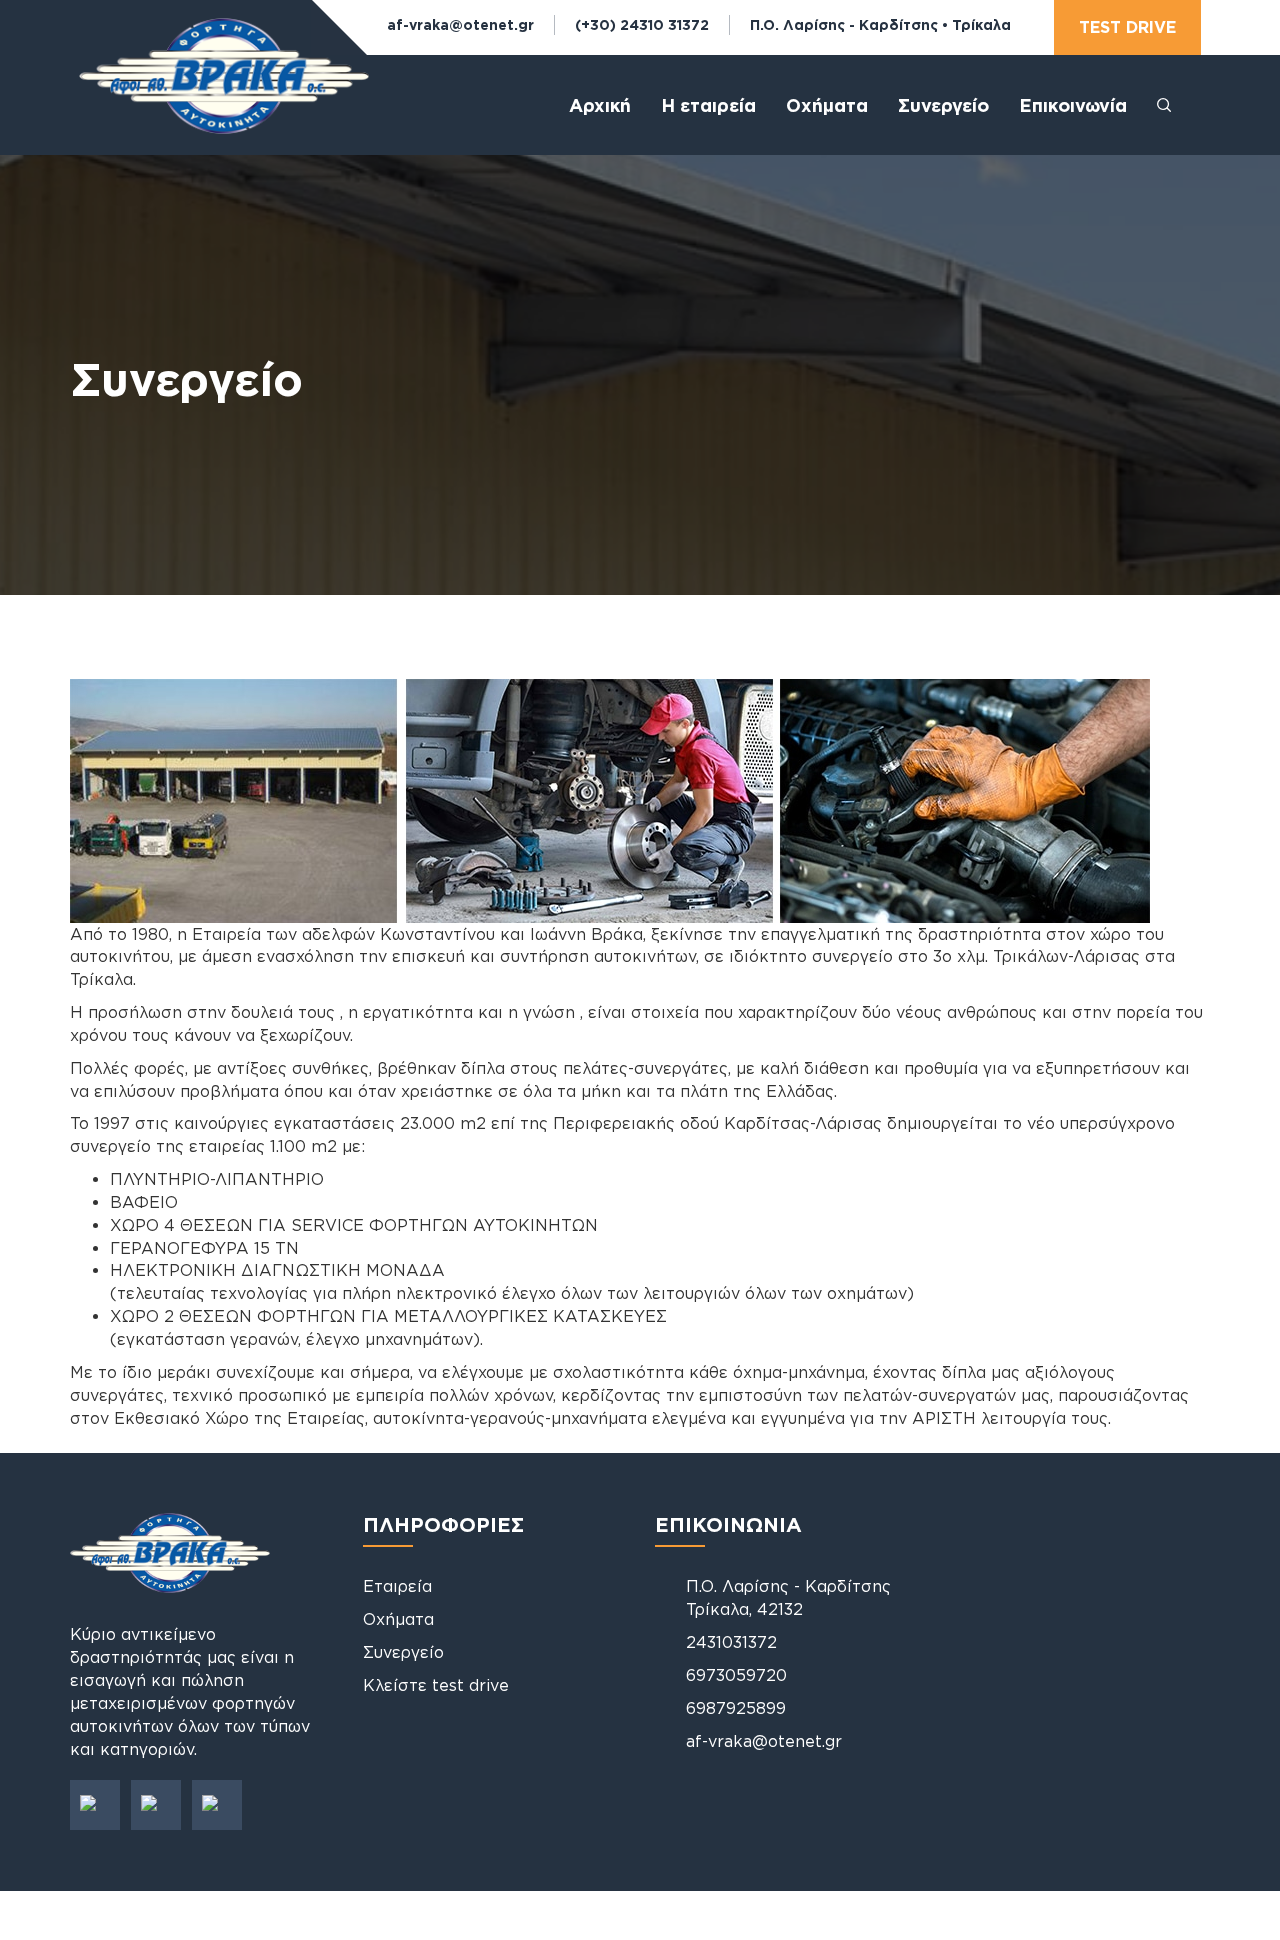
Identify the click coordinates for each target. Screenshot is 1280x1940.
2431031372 (731, 1642)
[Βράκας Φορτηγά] (224, 93)
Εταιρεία (397, 1586)
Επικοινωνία (1073, 105)
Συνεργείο (943, 105)
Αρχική (600, 105)
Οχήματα (398, 1619)
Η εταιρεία (708, 105)
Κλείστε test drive (436, 1685)
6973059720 (736, 1675)
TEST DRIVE (1127, 27)
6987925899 (736, 1708)
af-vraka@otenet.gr (460, 24)
